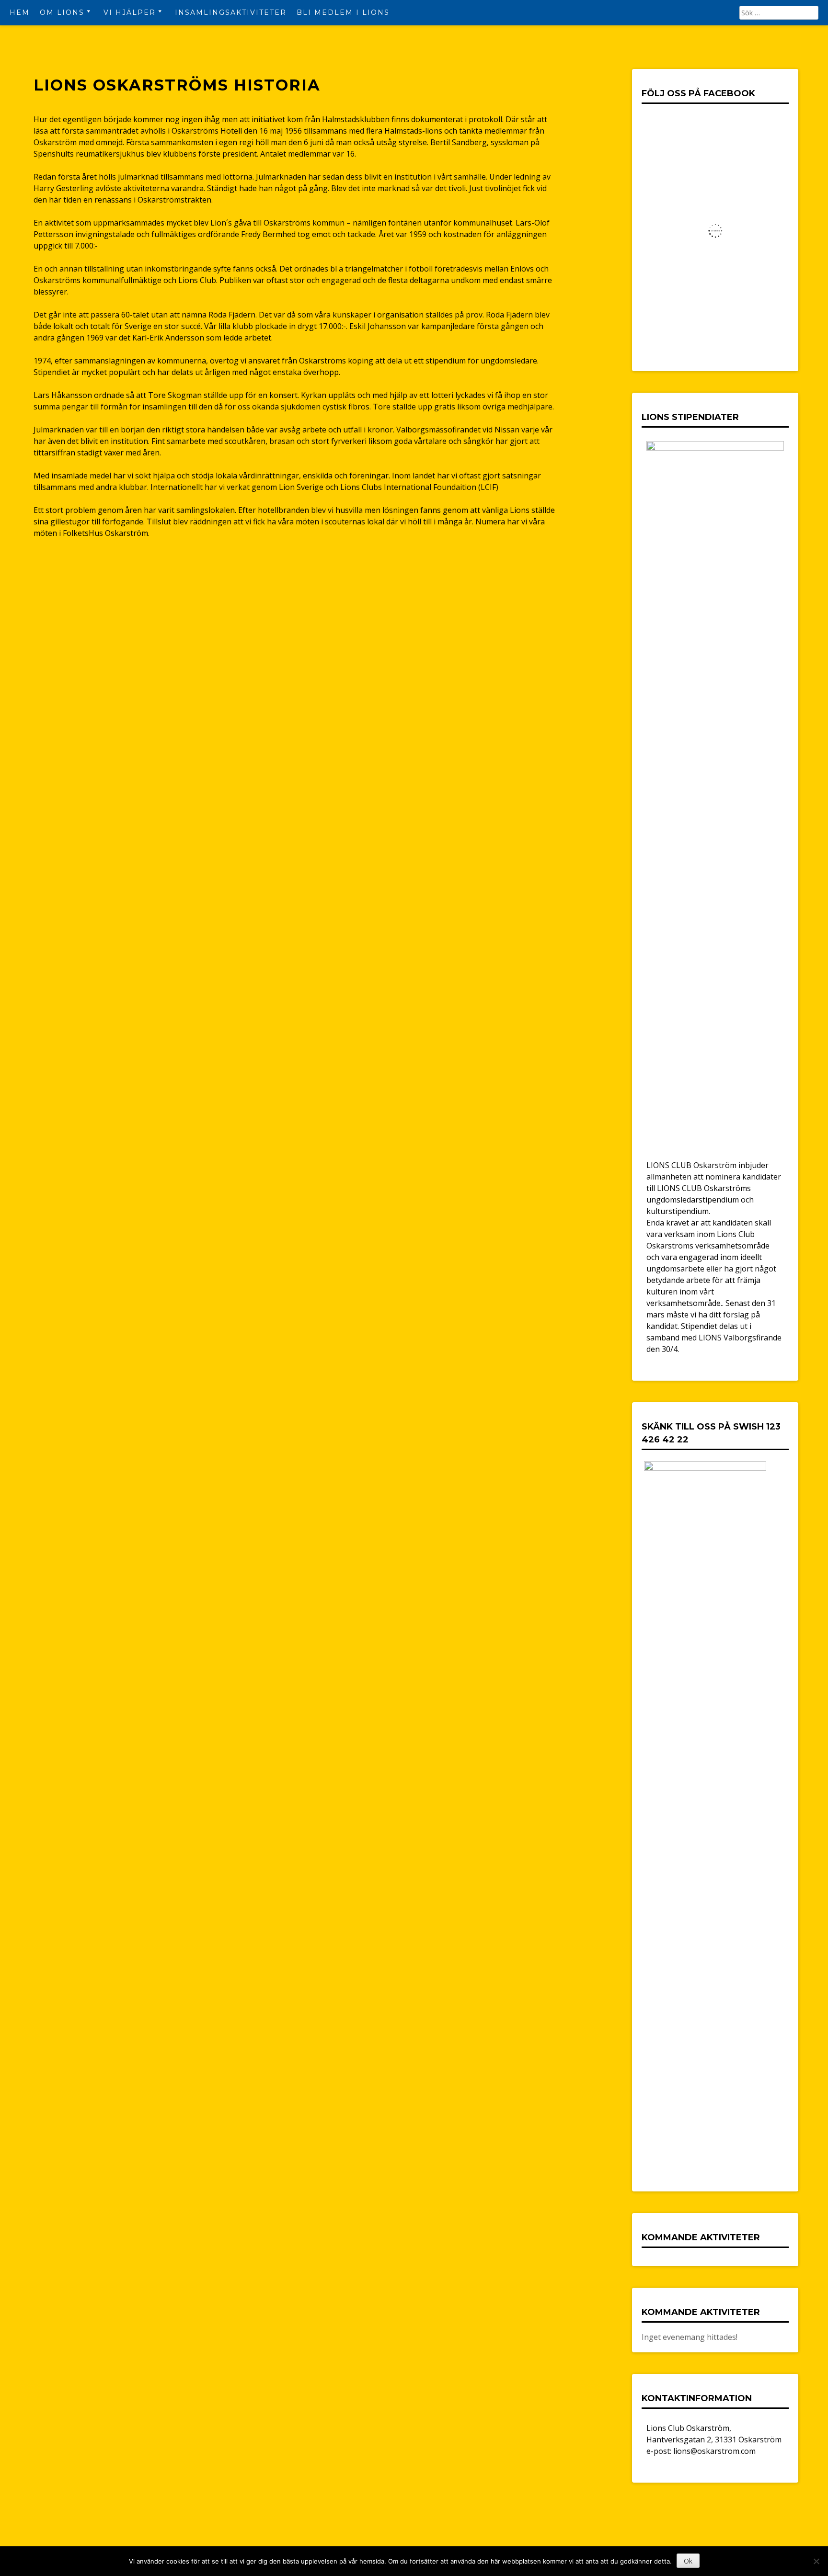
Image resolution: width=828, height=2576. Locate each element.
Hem (20, 12)
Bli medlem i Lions (343, 12)
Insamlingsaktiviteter (231, 12)
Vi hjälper (130, 12)
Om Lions (62, 12)
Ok (688, 2561)
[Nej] (816, 2561)
